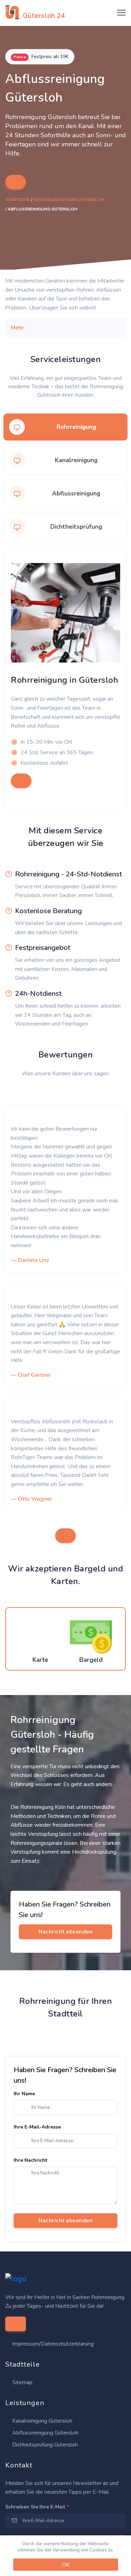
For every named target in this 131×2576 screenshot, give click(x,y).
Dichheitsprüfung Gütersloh (44, 2445)
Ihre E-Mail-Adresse (37, 2127)
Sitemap (22, 2382)
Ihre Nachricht (30, 2160)
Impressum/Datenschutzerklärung (53, 2344)
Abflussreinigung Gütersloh (45, 2433)
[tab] (65, 427)
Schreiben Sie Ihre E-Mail (37, 2507)
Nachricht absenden (65, 2221)
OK (66, 2565)
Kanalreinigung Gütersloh (42, 2421)
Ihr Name (24, 2094)
